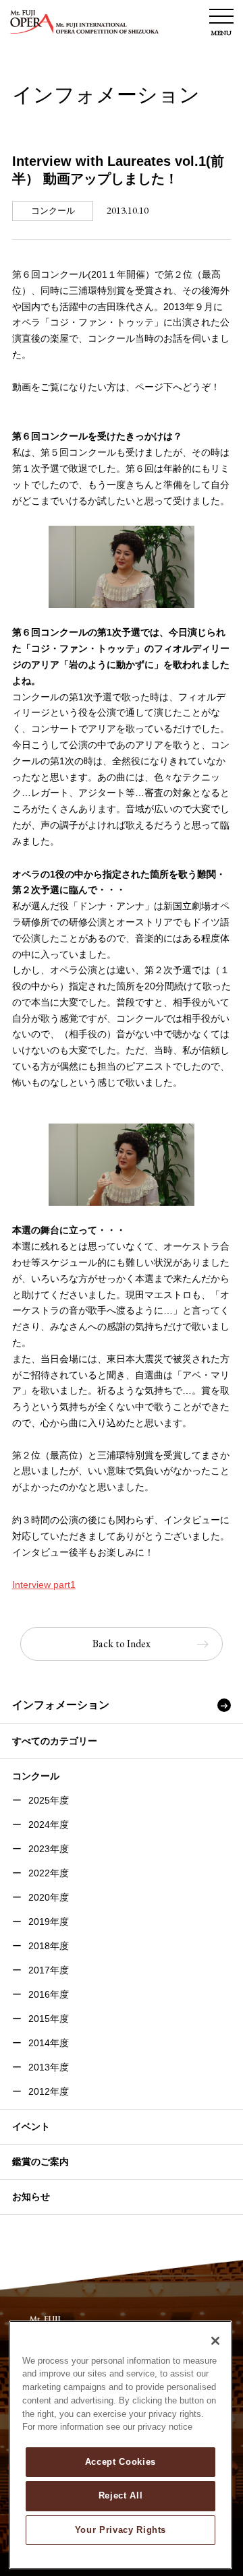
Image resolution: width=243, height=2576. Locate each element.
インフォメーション (61, 1705)
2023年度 (49, 1849)
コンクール (36, 1776)
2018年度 (49, 1946)
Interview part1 (44, 1585)
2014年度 (49, 2043)
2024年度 (49, 1824)
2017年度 (49, 1970)
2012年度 (49, 2091)
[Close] (215, 2341)
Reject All (121, 2495)
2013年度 (49, 2067)
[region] (120, 2445)
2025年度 (49, 1800)
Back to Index (122, 1644)
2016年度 (49, 1994)
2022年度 (49, 1873)
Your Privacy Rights (120, 2530)
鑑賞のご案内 (40, 2161)
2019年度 (49, 1922)
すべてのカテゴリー (55, 1741)
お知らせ (31, 2197)
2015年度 (49, 2019)
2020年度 (49, 1897)
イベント (31, 2126)
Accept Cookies (120, 2462)
